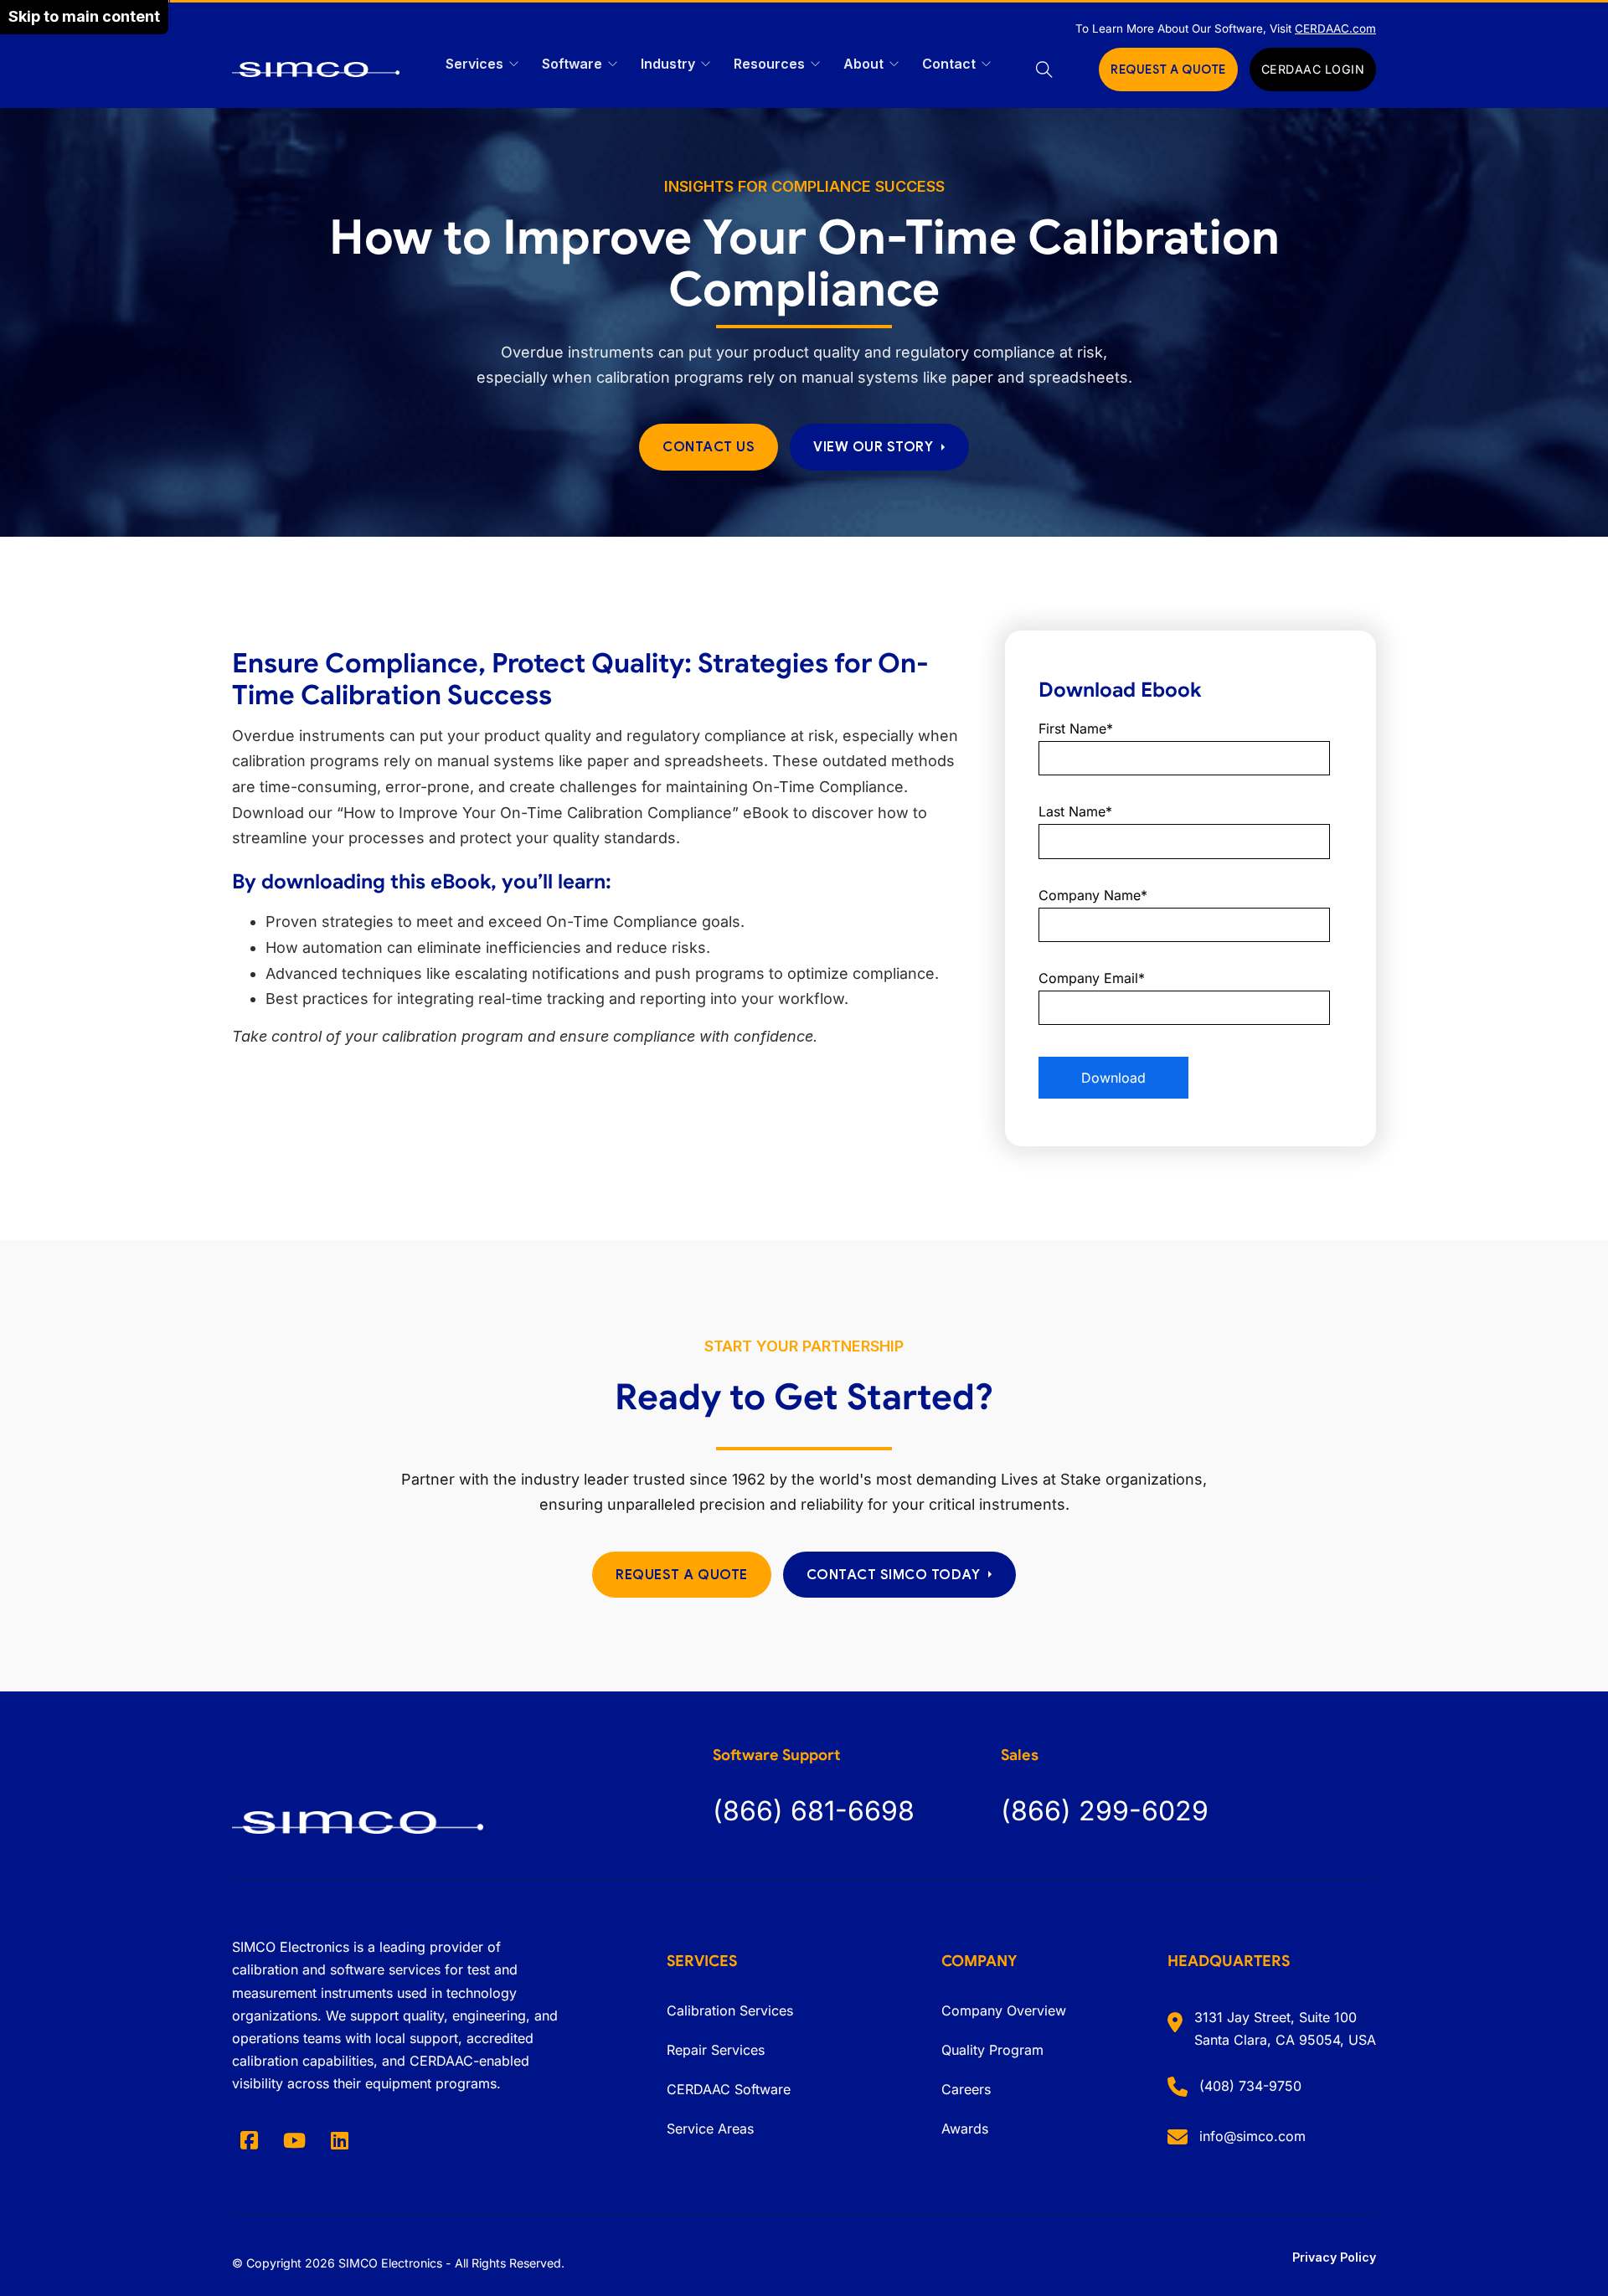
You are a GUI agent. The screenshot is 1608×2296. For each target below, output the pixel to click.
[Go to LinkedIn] (339, 2140)
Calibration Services (730, 2010)
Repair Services (716, 2050)
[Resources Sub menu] (815, 64)
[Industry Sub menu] (706, 64)
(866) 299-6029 (1105, 1811)
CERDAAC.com (1335, 28)
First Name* (1076, 728)
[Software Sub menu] (613, 64)
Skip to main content (84, 16)
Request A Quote (1168, 69)
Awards (965, 2129)
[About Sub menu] (894, 64)
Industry (668, 64)
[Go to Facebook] (249, 2140)
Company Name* (1093, 895)
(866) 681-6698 (814, 1811)
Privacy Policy (1334, 2257)
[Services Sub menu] (514, 64)
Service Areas (710, 2129)
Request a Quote (682, 1575)
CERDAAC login (1313, 69)
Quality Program (992, 2050)
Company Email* (1092, 978)
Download (1113, 1078)
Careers (966, 2089)
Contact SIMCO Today (894, 1575)
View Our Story (873, 447)
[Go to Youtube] (294, 2140)
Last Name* (1075, 811)
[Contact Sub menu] (986, 64)
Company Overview (1004, 2010)
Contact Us (709, 447)
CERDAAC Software (729, 2089)
